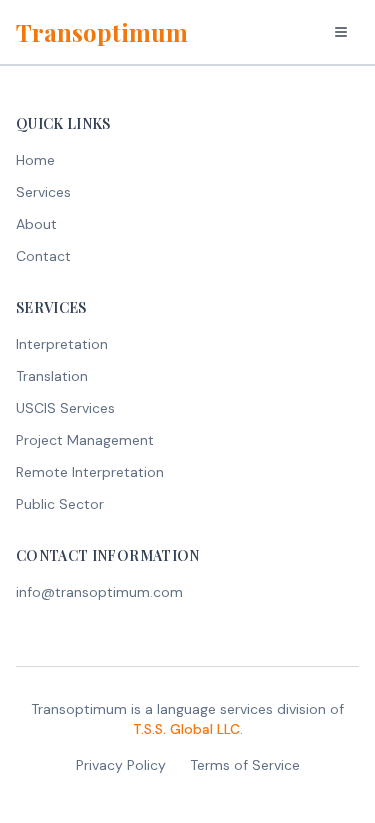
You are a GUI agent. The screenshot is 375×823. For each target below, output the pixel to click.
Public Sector (60, 504)
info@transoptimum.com (99, 592)
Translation (52, 376)
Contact (43, 256)
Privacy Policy (121, 765)
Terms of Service (245, 765)
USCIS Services (65, 408)
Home (35, 160)
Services (43, 192)
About (36, 224)
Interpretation (62, 344)
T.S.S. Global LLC (186, 729)
